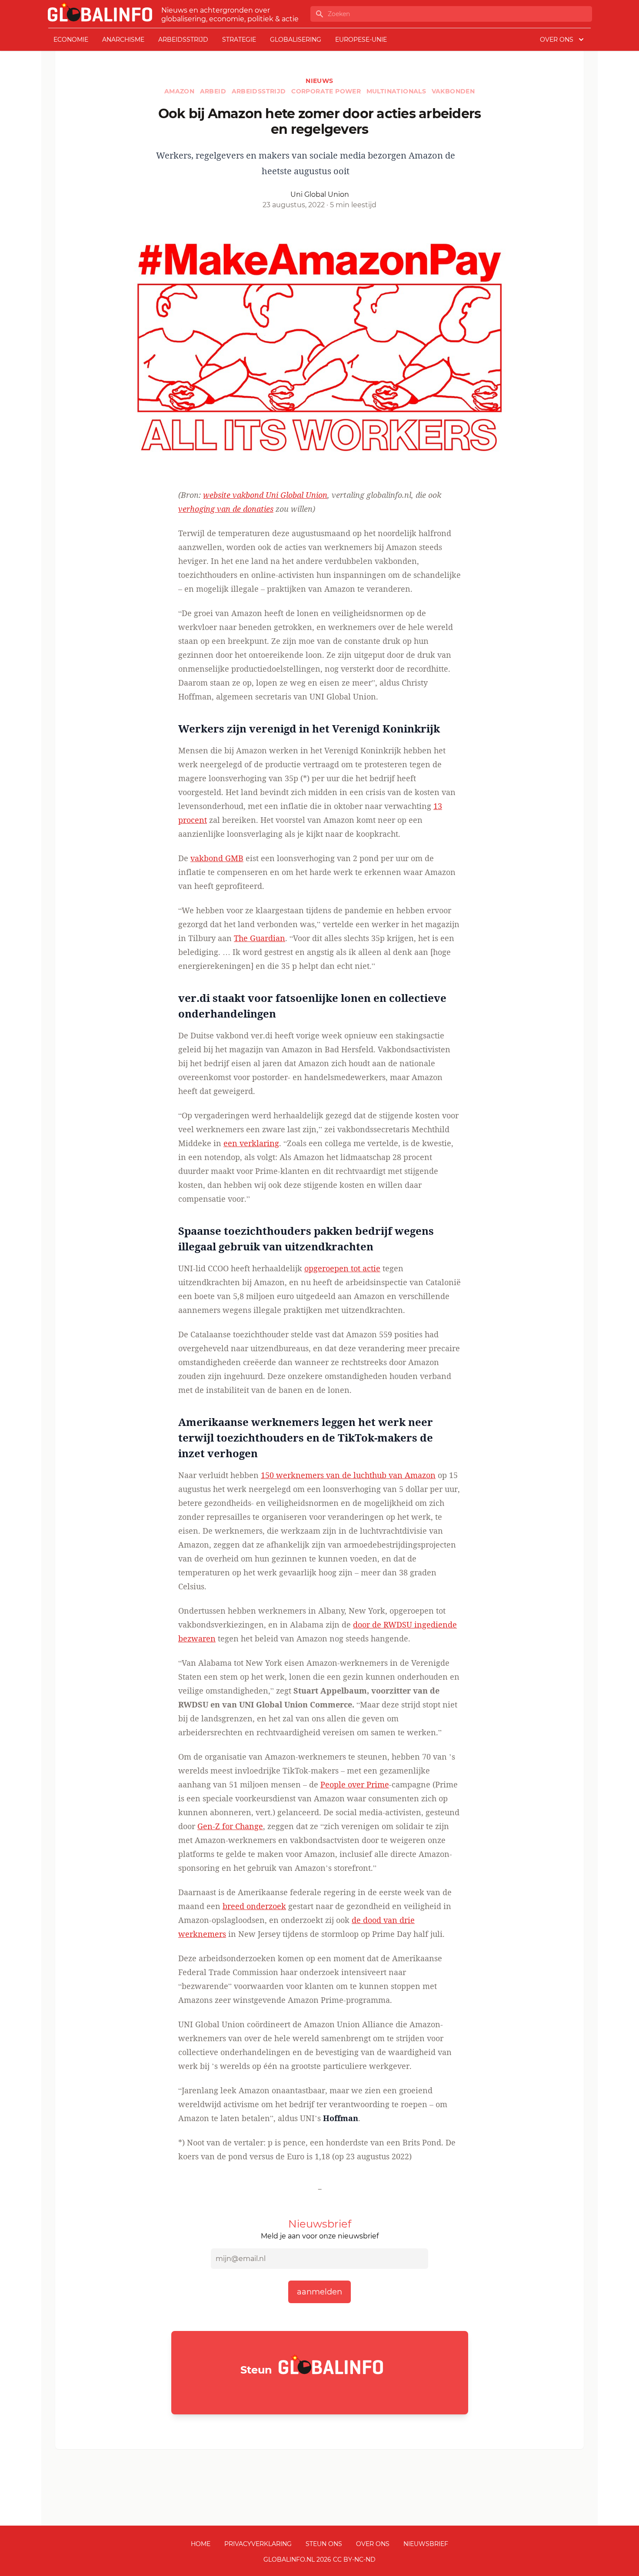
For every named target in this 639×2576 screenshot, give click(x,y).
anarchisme (123, 40)
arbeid (214, 91)
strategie (239, 40)
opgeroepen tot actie (342, 1268)
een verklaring (251, 1143)
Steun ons (324, 2544)
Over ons (373, 2544)
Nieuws (319, 81)
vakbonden (453, 91)
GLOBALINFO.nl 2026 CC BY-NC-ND (319, 2559)
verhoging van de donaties (226, 509)
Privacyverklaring (258, 2544)
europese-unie (361, 40)
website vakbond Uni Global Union (265, 495)
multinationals (397, 91)
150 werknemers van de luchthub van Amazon (348, 1475)
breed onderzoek (254, 1906)
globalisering (296, 40)
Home (201, 2544)
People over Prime (355, 1784)
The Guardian (260, 938)
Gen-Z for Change (230, 1826)
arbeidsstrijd (183, 40)
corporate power (327, 91)
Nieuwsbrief (426, 2544)
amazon (180, 91)
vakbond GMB (217, 858)
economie (71, 40)
